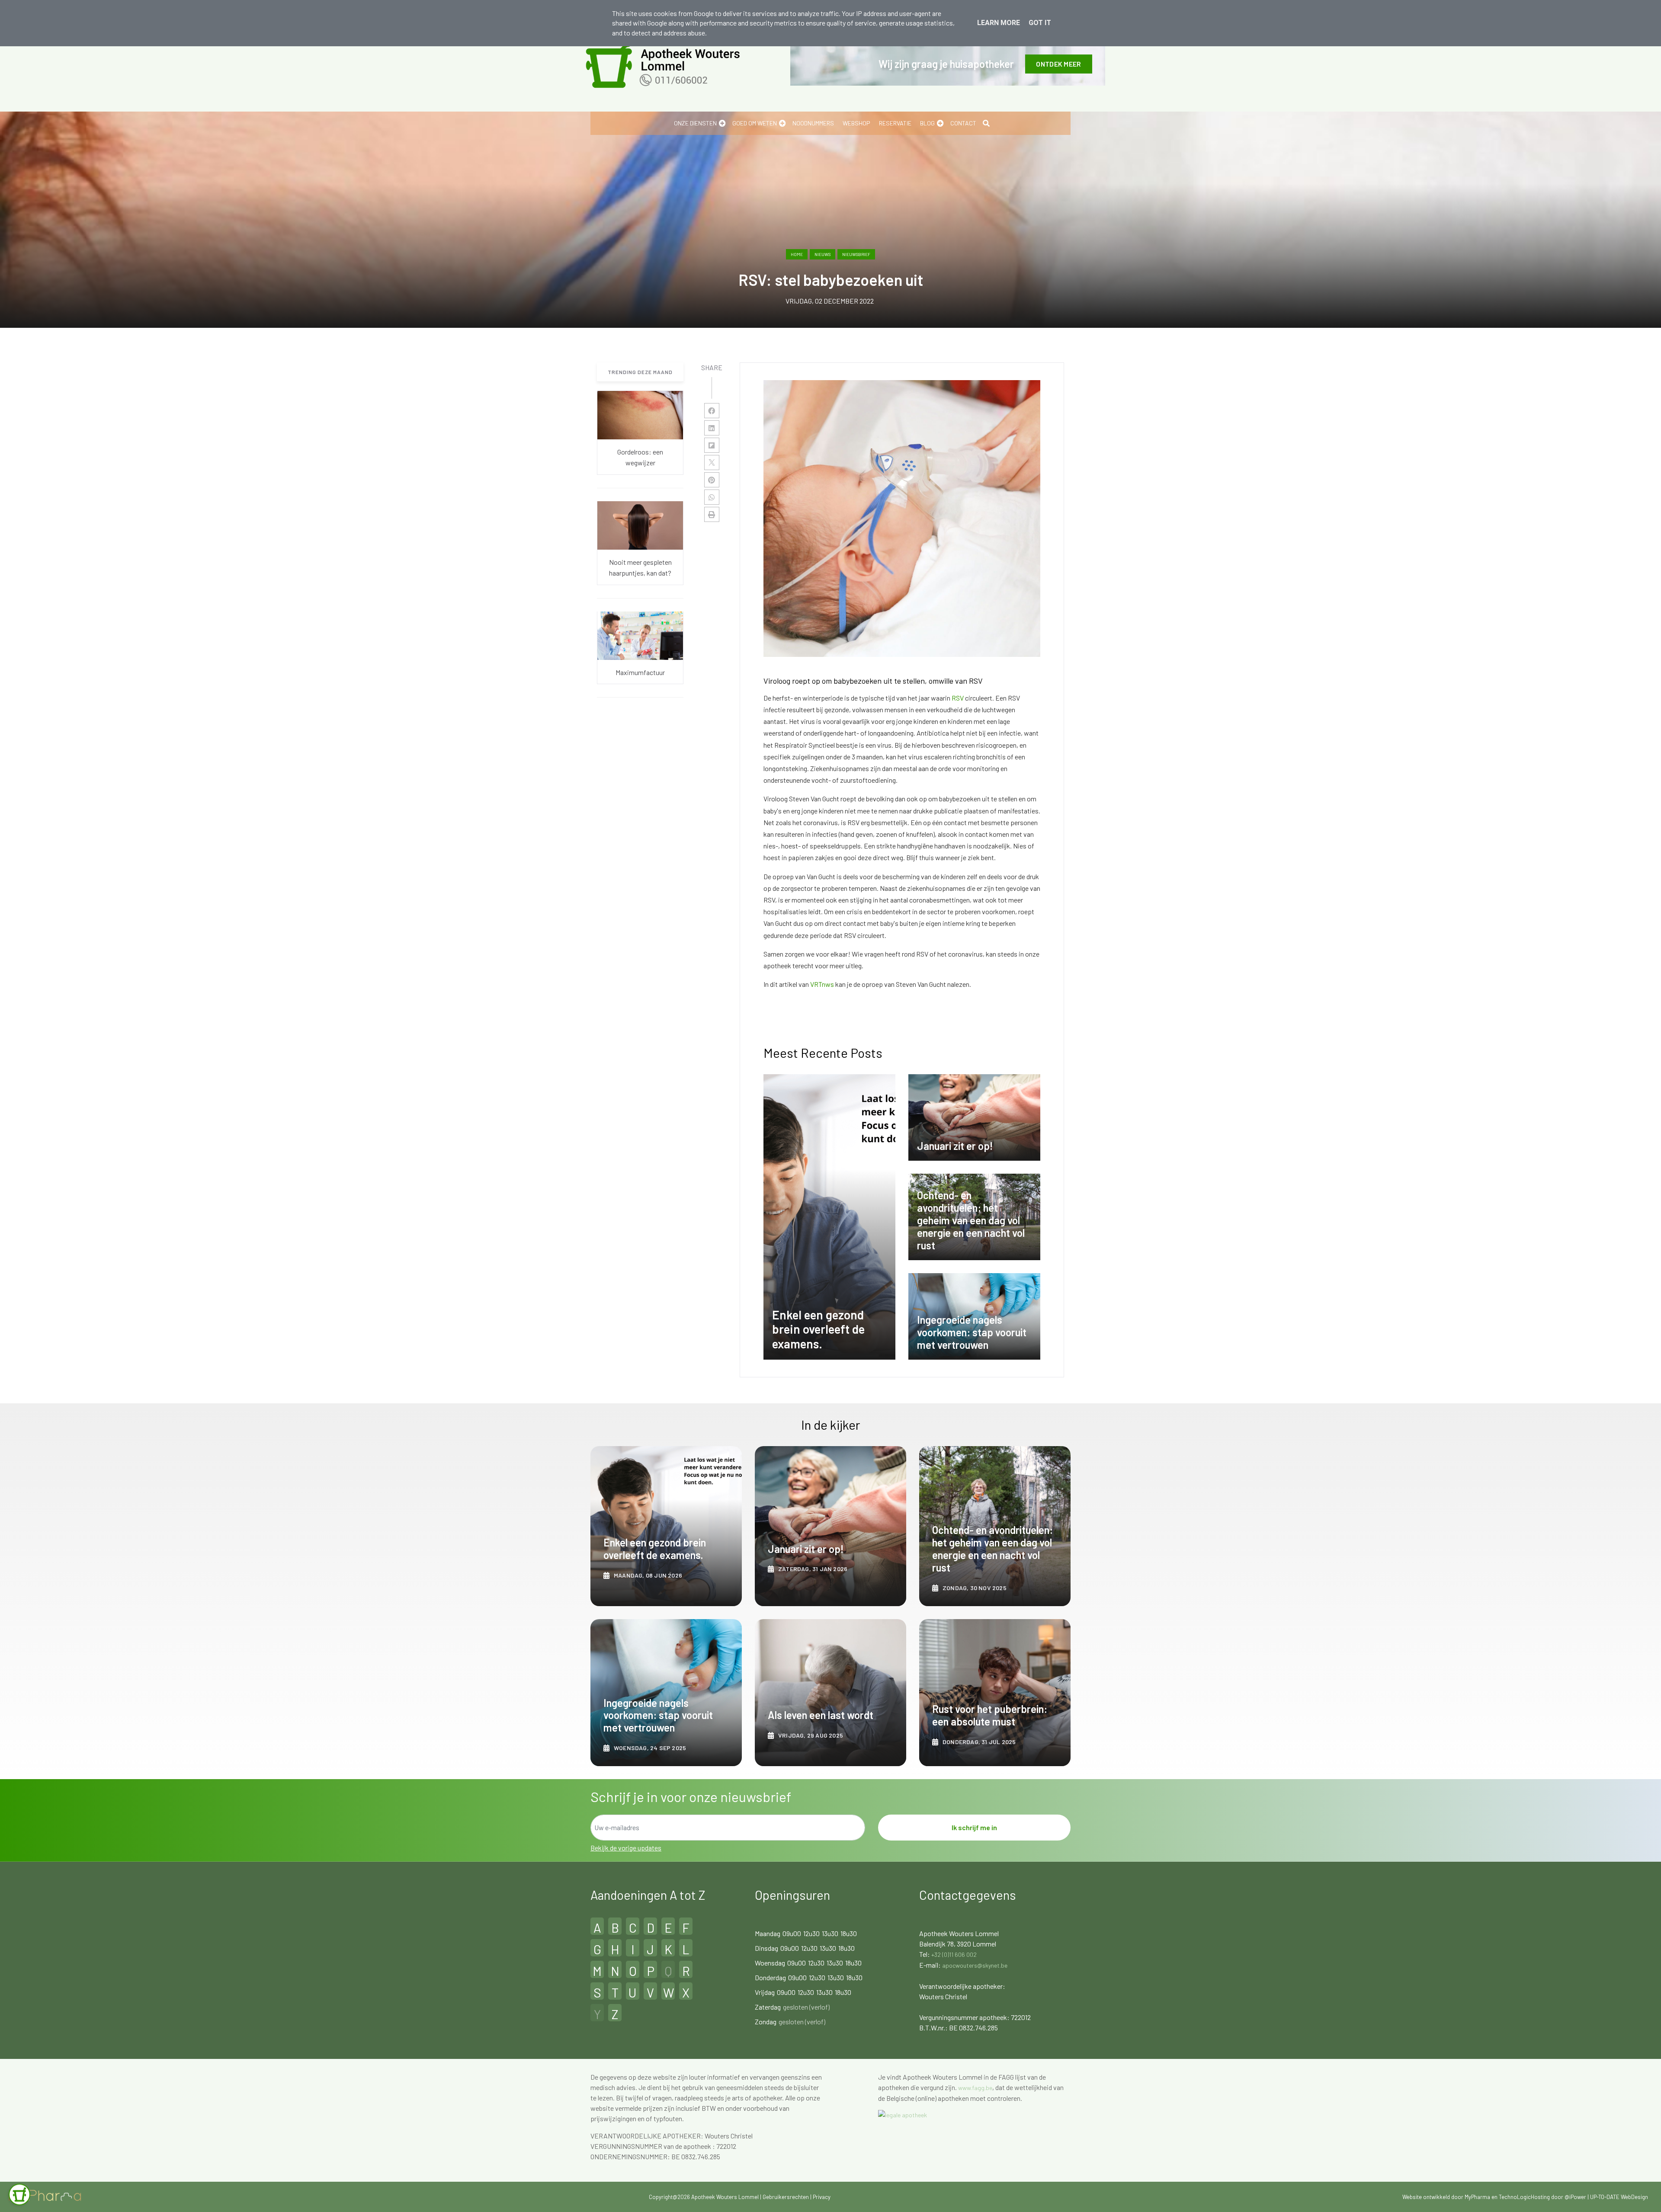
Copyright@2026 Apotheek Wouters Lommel (704, 2197)
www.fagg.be (975, 2088)
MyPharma (1477, 2197)
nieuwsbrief (856, 254)
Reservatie (895, 123)
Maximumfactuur (640, 672)
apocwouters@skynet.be (975, 1965)
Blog (927, 123)
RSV (958, 698)
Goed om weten (755, 123)
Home (797, 254)
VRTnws (823, 984)
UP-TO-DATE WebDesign (1619, 2197)
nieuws (822, 254)
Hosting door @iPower (1558, 2197)
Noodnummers (813, 123)
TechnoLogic (1515, 2197)
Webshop (856, 123)
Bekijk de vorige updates (626, 1848)
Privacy (822, 2197)
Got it (1040, 23)
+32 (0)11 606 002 (954, 1954)
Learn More (999, 23)
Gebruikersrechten (786, 2197)
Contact (963, 123)
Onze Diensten (695, 123)
